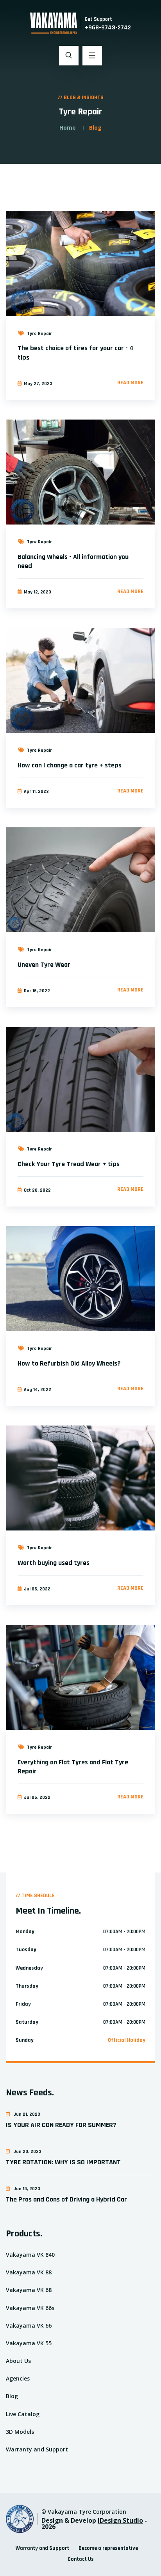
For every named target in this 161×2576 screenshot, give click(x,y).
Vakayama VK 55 (29, 2343)
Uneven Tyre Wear (44, 965)
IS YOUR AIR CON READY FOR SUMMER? (61, 2125)
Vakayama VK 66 (29, 2325)
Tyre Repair (39, 334)
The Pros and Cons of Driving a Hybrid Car (66, 2199)
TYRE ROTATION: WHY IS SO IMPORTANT (63, 2162)
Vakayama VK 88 (29, 2272)
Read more (130, 383)
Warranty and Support (37, 2449)
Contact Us (81, 2559)
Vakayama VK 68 (29, 2290)
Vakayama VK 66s (30, 2308)
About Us (18, 2361)
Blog (12, 2396)
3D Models (20, 2432)
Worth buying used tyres (54, 1563)
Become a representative (108, 2548)
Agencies (18, 2378)
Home (68, 128)
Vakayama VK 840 (30, 2255)
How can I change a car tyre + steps (70, 765)
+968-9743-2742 (108, 28)
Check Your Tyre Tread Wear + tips (69, 1164)
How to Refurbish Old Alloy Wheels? (69, 1363)
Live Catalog (23, 2414)
